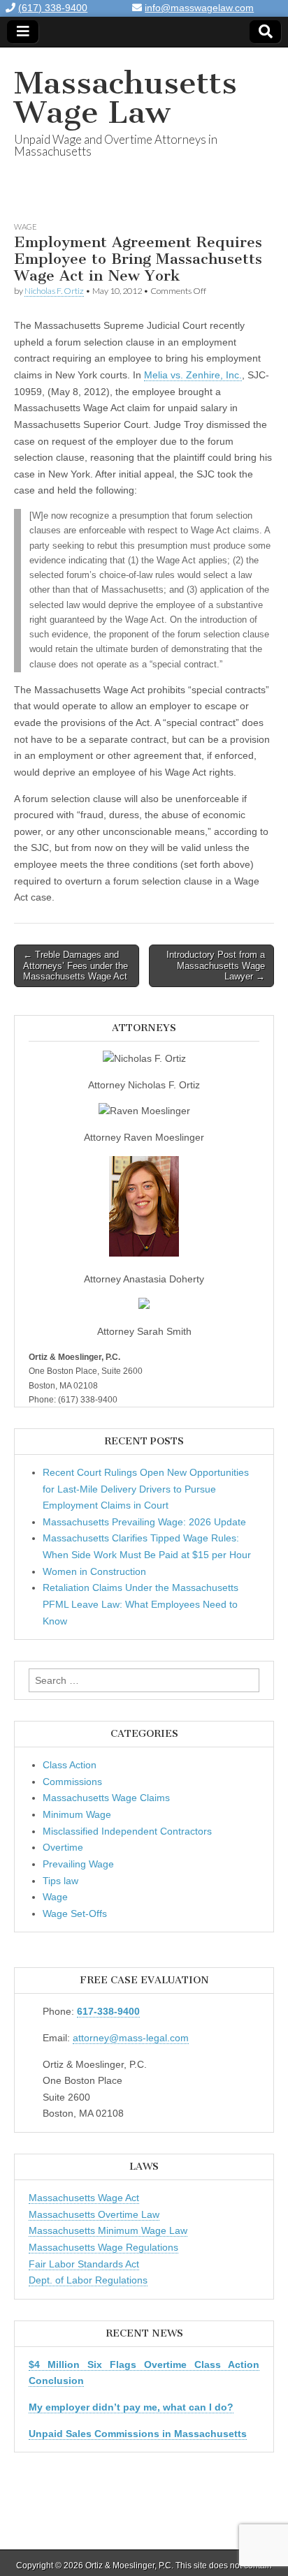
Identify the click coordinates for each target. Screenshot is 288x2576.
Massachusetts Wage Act (84, 2198)
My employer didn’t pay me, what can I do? (131, 2407)
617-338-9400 (108, 2011)
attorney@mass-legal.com (131, 2038)
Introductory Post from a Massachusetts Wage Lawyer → (216, 965)
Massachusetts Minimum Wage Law (108, 2230)
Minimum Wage (77, 1814)
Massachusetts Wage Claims (106, 1798)
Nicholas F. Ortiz (54, 291)
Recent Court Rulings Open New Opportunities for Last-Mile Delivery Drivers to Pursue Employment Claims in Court (146, 1489)
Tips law (60, 1881)
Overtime (63, 1847)
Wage (26, 227)
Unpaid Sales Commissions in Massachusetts (138, 2434)
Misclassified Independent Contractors (127, 1831)
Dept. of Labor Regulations (88, 2280)
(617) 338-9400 (53, 8)
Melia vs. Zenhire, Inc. (193, 375)
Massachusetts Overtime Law (94, 2214)
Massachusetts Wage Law (125, 97)
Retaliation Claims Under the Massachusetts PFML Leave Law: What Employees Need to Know (141, 1604)
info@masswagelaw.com (199, 8)
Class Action (70, 1765)
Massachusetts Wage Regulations (103, 2247)
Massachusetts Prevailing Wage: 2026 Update (144, 1522)
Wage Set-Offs (75, 1914)
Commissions (72, 1782)
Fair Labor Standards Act (84, 2264)
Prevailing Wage (78, 1864)
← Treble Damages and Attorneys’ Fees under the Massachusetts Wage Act (75, 965)
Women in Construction (94, 1571)
